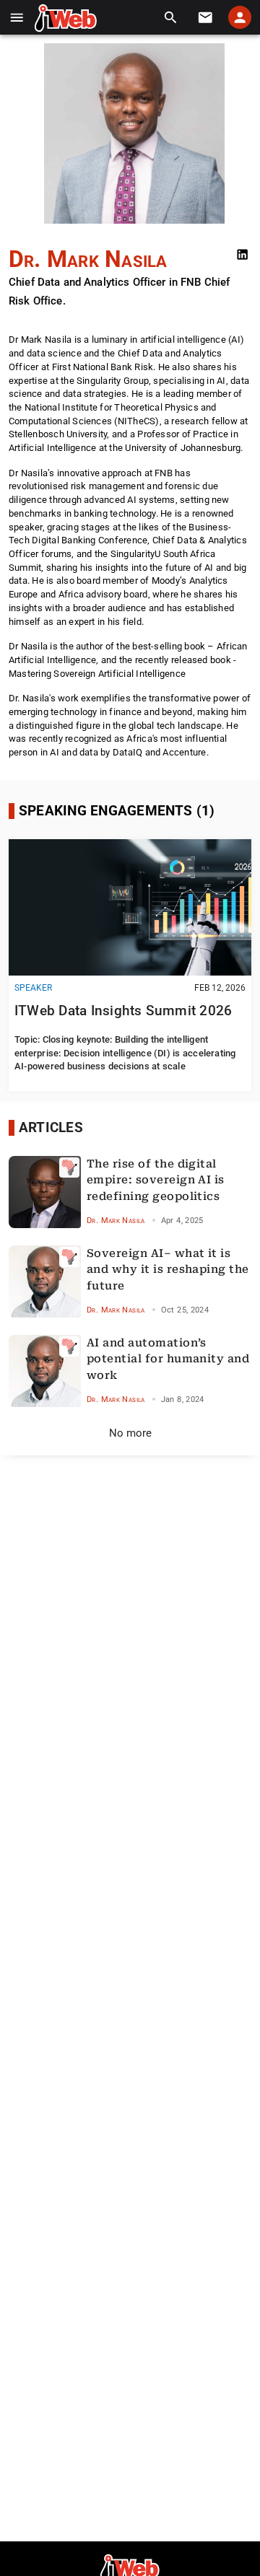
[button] (17, 18)
